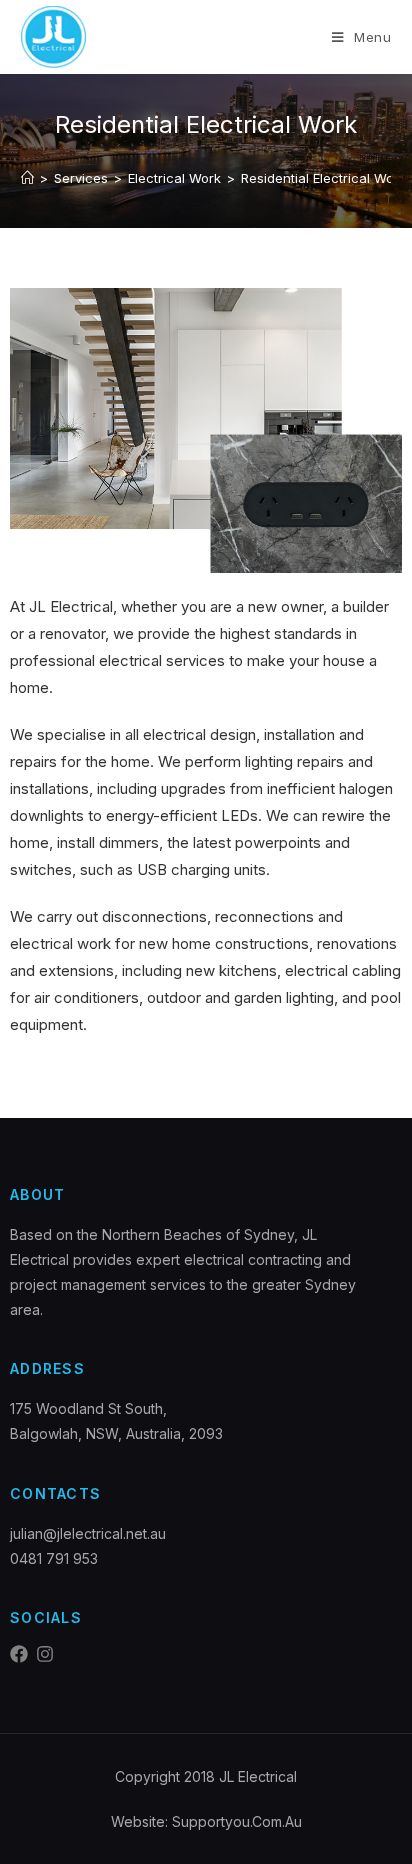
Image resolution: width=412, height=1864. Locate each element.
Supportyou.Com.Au (237, 1821)
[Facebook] (19, 1654)
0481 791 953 (54, 1558)
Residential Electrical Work (323, 178)
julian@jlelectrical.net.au (88, 1533)
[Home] (27, 178)
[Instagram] (45, 1654)
